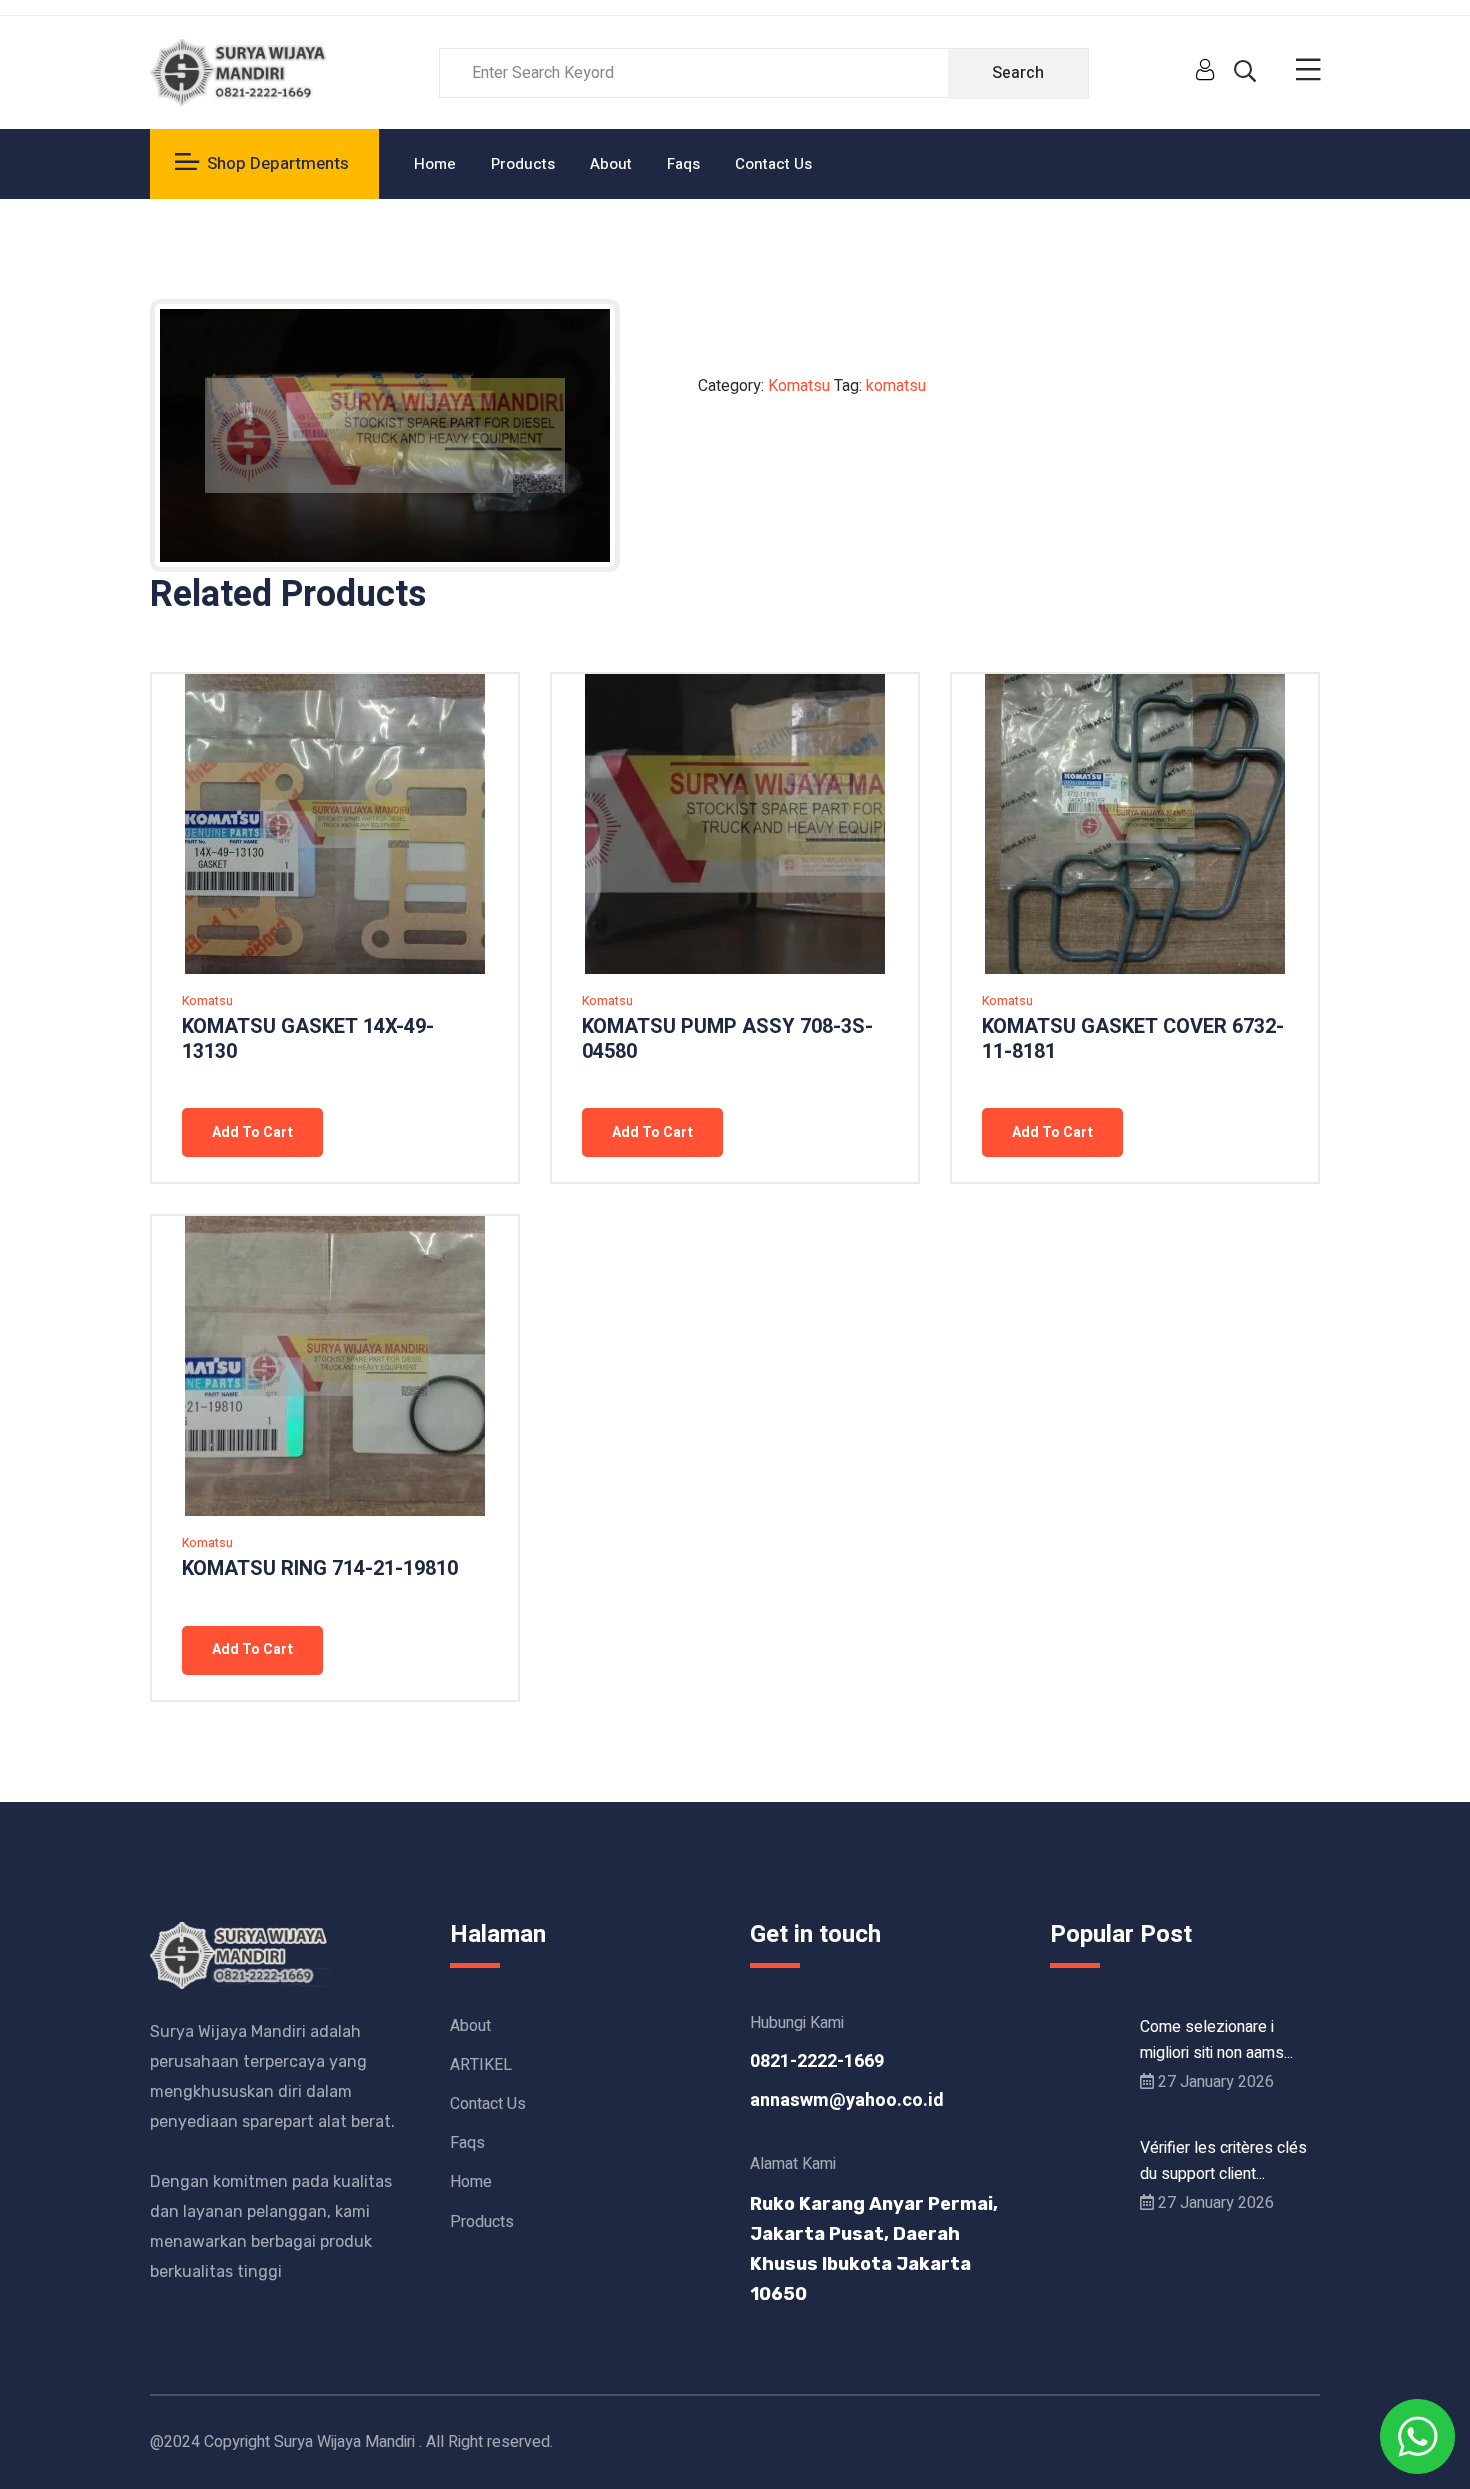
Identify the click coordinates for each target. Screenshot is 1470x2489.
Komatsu (799, 386)
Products (523, 164)
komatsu (896, 386)
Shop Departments (278, 163)
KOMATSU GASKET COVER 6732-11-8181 (1133, 1039)
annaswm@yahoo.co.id (847, 2100)
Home (435, 164)
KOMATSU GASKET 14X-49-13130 (308, 1039)
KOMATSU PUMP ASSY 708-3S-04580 (727, 1039)
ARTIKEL (481, 2065)
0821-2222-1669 (817, 2061)
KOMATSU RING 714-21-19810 (320, 1568)
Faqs (683, 164)
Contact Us (773, 164)
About (611, 164)
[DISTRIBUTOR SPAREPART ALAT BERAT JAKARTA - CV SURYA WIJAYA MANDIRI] (241, 72)
